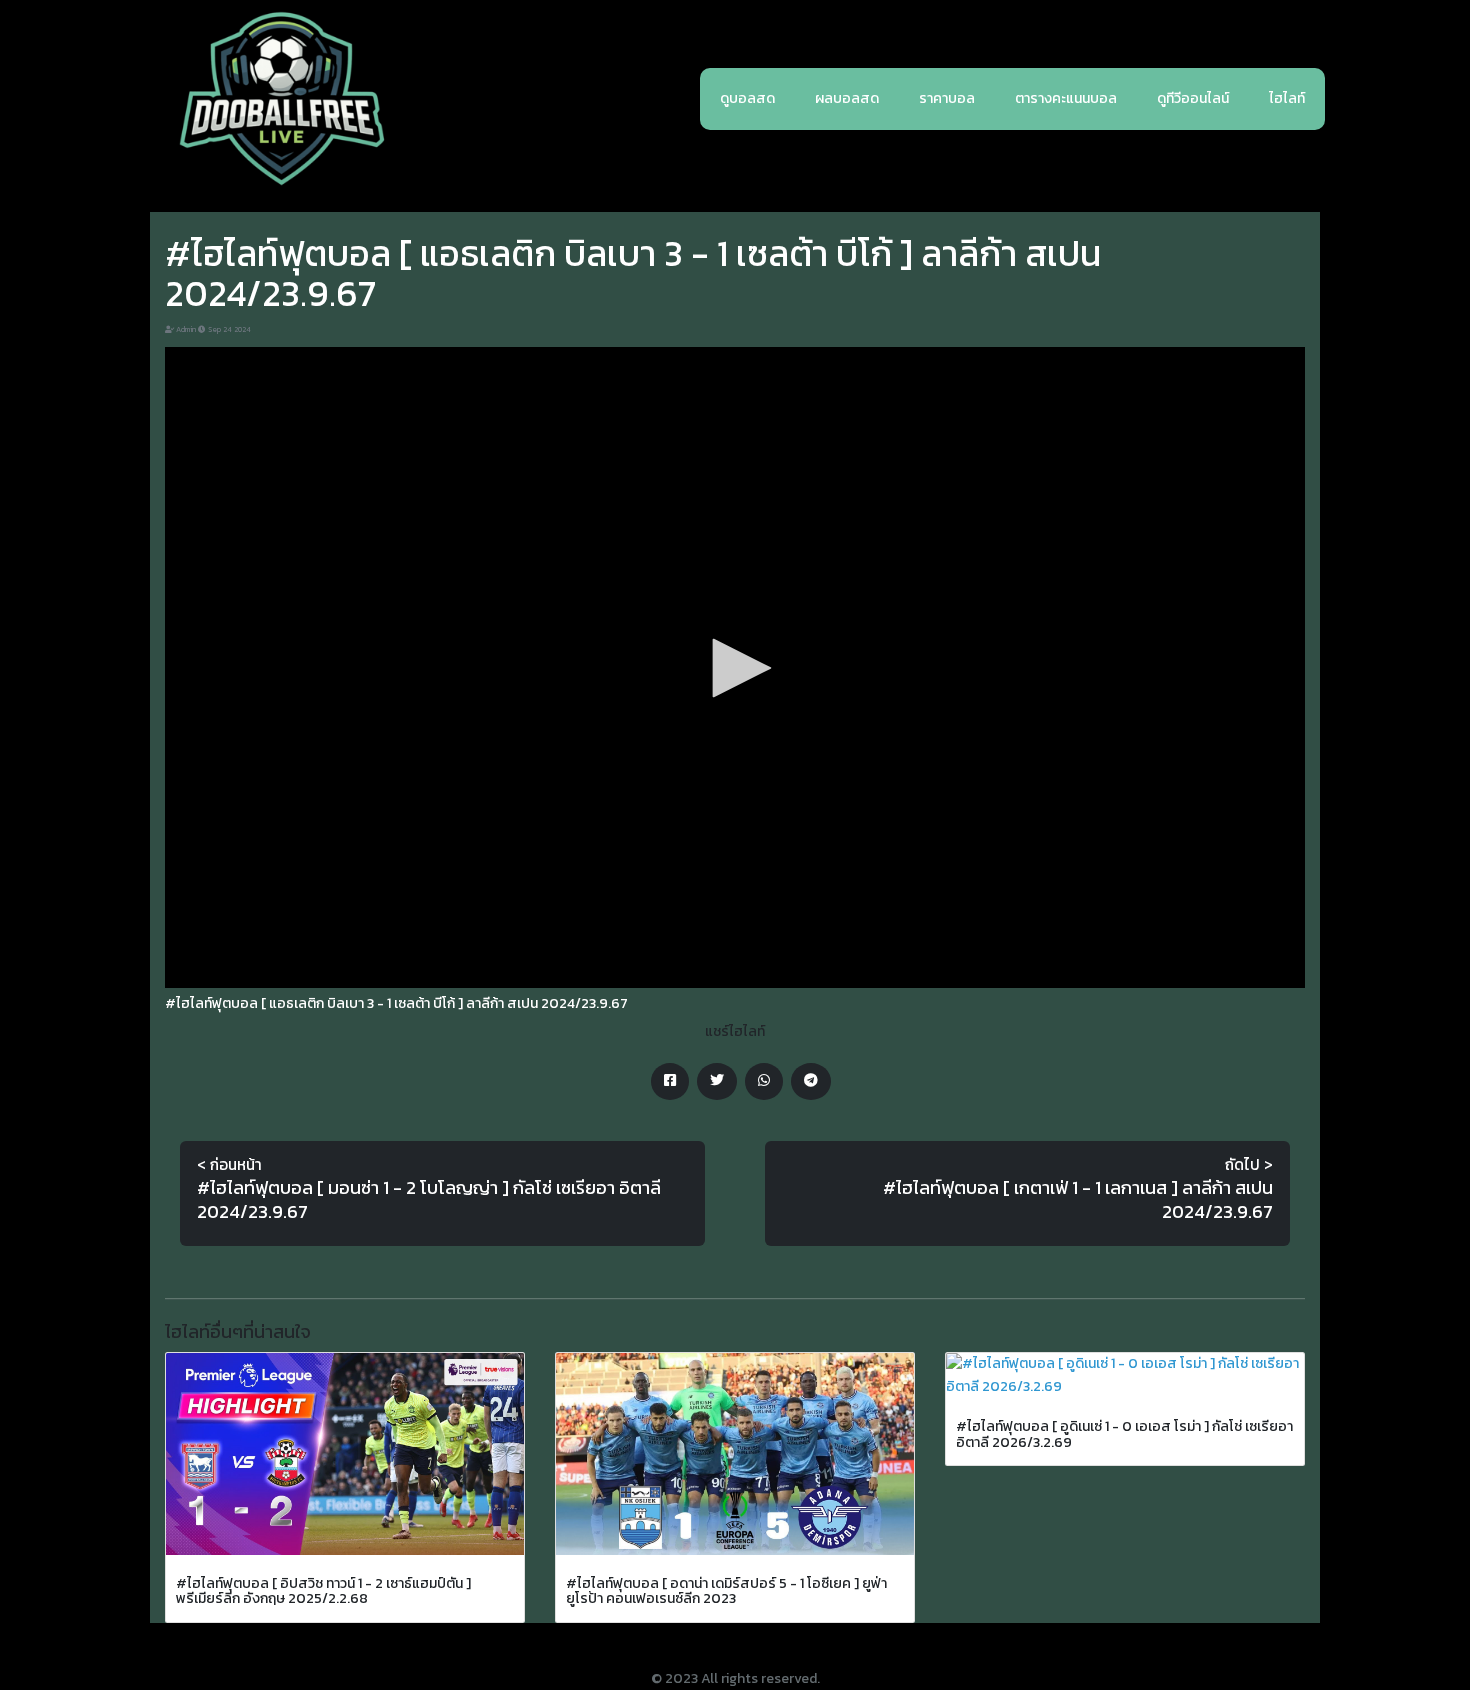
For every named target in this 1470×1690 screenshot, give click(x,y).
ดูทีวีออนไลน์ (1193, 98)
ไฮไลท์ (1287, 98)
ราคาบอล (947, 98)
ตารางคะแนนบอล (1066, 98)
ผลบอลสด (847, 98)
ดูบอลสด (747, 98)
